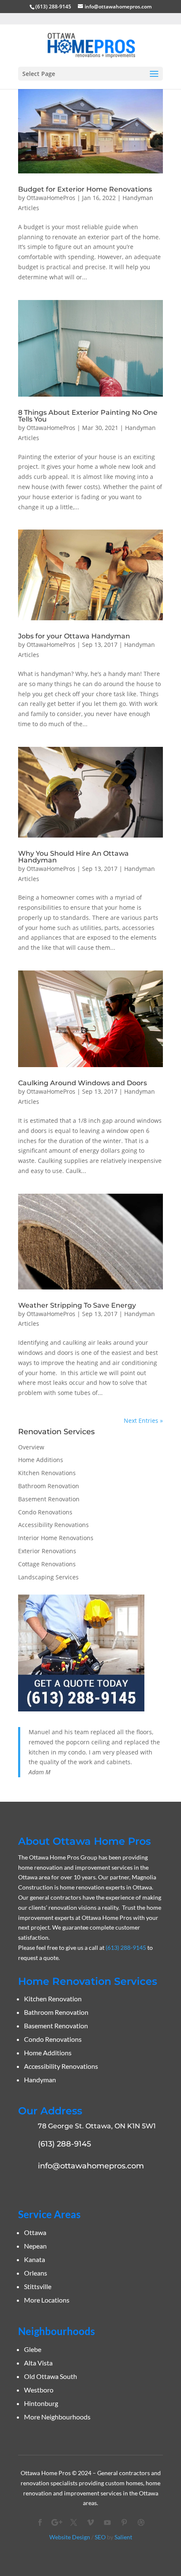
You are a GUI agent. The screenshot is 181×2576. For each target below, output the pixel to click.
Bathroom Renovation (49, 1486)
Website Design (70, 2537)
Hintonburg (41, 2403)
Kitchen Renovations (47, 1473)
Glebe (33, 2349)
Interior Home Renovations (56, 1538)
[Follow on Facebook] (40, 2522)
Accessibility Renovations (53, 1525)
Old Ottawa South (51, 2376)
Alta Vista (38, 2363)
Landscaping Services (48, 1577)
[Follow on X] (74, 2522)
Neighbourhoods (56, 2331)
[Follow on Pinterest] (124, 2522)
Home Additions (41, 1460)
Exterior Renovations (47, 1551)
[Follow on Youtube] (107, 2522)
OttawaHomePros (51, 198)
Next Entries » (143, 1420)
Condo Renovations (45, 1512)
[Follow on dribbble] (141, 2522)
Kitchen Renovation (53, 1999)
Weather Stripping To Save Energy (77, 1305)
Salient (123, 2537)
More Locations (47, 2300)
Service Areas (49, 2214)
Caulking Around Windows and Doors (83, 1083)
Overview (31, 1447)
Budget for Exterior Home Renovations (85, 189)
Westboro (39, 2390)
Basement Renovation (49, 1499)
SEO (100, 2537)
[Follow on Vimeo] (90, 2522)
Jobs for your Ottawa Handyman (74, 636)
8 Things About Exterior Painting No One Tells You (88, 416)
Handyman (40, 2080)
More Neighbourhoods (57, 2417)
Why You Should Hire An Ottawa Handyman (73, 857)
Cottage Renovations (47, 1564)
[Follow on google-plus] (57, 2522)
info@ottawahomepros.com (91, 2166)
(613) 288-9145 (53, 7)
